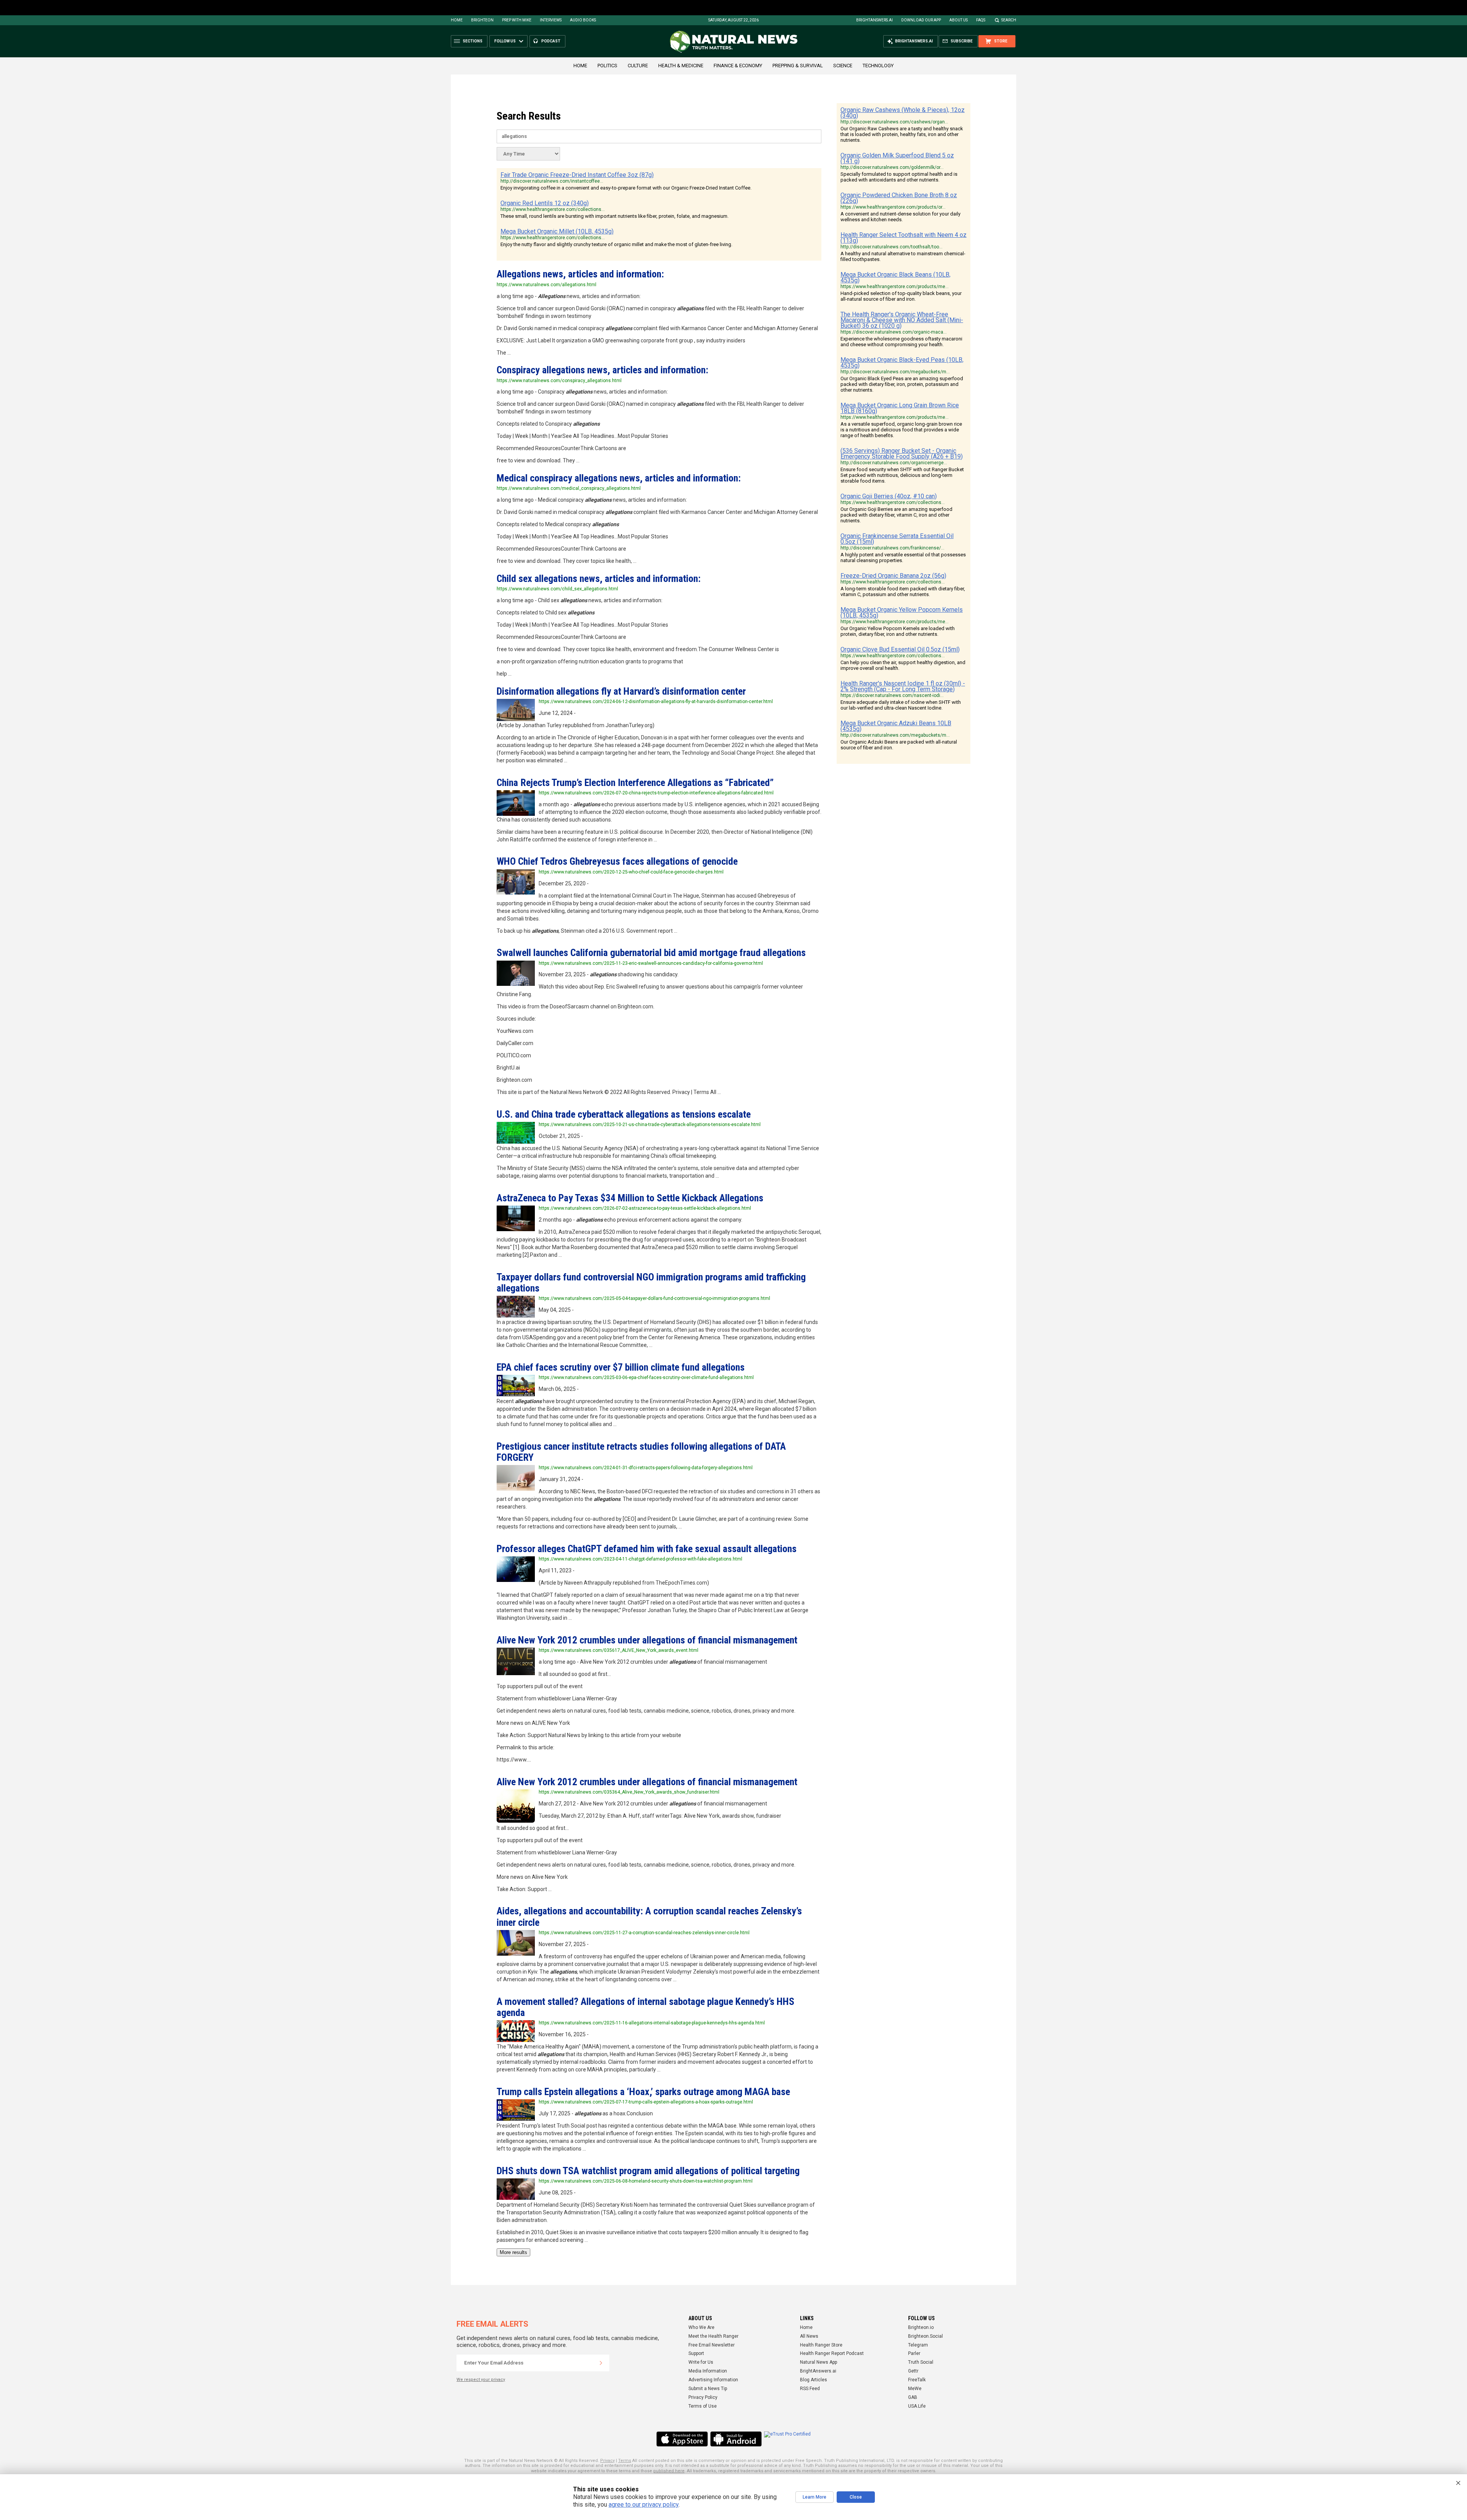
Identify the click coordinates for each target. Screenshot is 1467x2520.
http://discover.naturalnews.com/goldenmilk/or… (892, 167)
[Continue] (601, 2363)
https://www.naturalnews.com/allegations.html (546, 285)
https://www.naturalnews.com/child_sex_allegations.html (557, 589)
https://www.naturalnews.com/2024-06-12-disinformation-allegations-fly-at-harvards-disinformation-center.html (656, 702)
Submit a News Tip (708, 2389)
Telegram (918, 2345)
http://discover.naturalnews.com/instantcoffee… (552, 181)
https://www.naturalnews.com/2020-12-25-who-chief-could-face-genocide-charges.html (631, 872)
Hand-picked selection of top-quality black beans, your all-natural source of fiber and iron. (901, 296)
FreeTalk (917, 2380)
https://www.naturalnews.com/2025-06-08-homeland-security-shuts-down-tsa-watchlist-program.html (646, 2181)
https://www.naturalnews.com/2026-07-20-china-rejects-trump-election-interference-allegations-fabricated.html (656, 793)
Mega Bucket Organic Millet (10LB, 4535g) (557, 231)
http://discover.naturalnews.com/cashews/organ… (894, 122)
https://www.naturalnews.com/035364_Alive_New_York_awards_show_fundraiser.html (629, 1792)
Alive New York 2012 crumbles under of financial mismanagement (647, 1640)
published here (669, 2471)
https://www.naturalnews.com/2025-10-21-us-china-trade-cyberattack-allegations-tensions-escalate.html (650, 1125)
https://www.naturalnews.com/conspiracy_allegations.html (559, 381)
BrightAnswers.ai (874, 20)
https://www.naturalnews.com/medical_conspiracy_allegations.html (569, 488)
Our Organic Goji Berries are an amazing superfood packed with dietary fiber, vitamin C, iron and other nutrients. (896, 515)
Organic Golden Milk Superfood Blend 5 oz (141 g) (897, 158)
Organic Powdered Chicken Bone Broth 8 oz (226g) (899, 198)
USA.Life (917, 2406)
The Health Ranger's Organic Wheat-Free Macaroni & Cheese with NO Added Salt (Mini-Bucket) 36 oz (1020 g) (902, 320)
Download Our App (921, 20)
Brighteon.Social (925, 2336)
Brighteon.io (921, 2327)
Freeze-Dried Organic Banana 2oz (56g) (893, 576)
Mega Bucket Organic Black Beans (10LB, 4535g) (895, 277)
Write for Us (701, 2362)
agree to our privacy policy (644, 2505)
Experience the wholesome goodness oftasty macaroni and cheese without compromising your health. (901, 342)
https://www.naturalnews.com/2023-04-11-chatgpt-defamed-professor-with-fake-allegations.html (640, 1559)
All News (809, 2336)
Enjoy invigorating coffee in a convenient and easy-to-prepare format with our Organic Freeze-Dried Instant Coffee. (626, 188)
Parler (914, 2353)
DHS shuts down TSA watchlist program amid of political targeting (648, 2171)
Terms (625, 2461)
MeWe (915, 2389)
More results (513, 2252)
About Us (959, 20)
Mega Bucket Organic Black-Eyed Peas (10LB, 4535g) (902, 363)
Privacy (607, 2461)
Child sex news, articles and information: (599, 579)
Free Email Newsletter (712, 2345)
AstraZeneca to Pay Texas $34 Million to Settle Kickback (630, 1198)
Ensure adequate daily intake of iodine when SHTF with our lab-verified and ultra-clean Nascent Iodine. (901, 705)
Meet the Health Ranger (713, 2336)
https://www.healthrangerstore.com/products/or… (893, 207)
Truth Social (921, 2362)
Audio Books (583, 20)
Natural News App (819, 2362)
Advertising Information (713, 2380)
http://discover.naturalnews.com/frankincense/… (892, 548)
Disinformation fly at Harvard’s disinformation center (621, 691)
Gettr (913, 2371)
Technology (878, 66)
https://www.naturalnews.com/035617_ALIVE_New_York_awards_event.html (619, 1650)
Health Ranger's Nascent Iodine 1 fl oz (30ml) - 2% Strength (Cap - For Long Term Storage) (903, 686)
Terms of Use (703, 2406)
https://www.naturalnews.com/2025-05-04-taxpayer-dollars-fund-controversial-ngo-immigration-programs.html (654, 1298)
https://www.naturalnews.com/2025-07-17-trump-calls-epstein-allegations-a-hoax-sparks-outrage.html (646, 2102)
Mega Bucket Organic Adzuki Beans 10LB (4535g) (896, 726)
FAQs (981, 20)
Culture (638, 66)
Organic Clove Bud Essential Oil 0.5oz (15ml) (900, 649)
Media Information (708, 2371)
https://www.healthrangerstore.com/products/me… (895, 287)
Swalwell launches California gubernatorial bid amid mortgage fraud (651, 953)
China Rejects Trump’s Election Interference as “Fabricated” (635, 783)
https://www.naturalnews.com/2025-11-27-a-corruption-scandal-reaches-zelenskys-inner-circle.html (644, 1933)
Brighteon (482, 20)
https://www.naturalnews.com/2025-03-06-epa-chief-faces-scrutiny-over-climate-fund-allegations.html (646, 1377)
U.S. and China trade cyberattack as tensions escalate (624, 1114)
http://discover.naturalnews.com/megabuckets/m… (895, 372)
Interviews (551, 20)
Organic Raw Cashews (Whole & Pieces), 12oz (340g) (903, 113)
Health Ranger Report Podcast (832, 2353)
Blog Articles (814, 2380)
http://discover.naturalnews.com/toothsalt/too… (891, 247)
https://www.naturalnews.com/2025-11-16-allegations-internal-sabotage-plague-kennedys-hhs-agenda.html (652, 2023)
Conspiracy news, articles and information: (602, 370)
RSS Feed (810, 2389)
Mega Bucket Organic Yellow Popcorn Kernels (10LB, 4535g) (902, 613)
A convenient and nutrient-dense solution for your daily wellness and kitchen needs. (900, 217)
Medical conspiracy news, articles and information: (619, 478)
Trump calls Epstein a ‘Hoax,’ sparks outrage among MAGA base (643, 2092)
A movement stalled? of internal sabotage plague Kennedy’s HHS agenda (645, 2007)
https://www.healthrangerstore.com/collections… (553, 209)
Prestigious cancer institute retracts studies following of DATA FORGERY (641, 1452)
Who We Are (701, 2327)
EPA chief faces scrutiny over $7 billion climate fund (621, 1367)
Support (696, 2353)
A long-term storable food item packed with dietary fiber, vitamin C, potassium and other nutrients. (903, 592)
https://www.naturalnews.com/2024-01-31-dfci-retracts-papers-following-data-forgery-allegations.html (646, 1468)
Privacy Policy (703, 2397)
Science (843, 66)
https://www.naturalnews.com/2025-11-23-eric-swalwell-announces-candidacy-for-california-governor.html (651, 963)
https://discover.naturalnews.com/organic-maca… (894, 332)
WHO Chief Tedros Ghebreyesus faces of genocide (617, 861)
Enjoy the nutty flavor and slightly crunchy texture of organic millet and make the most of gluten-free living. (616, 244)
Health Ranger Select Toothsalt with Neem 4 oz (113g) (904, 238)
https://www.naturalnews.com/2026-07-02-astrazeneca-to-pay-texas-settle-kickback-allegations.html (645, 1208)
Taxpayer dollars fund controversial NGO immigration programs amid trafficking (651, 1283)
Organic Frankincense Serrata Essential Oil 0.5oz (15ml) (897, 539)
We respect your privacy (481, 2380)
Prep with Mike (517, 20)
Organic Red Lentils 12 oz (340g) (545, 203)
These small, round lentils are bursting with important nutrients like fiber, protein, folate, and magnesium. (614, 216)
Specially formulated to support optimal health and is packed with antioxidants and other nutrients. (899, 177)
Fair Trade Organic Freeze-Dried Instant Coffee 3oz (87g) (577, 175)
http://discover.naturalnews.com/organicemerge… (894, 463)
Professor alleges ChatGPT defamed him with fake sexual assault (647, 1549)
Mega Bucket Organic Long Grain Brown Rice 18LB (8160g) (900, 408)
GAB (913, 2397)
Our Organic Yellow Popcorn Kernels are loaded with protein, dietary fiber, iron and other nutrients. (898, 631)
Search (1009, 20)
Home (457, 20)
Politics (607, 66)
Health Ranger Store (821, 2345)
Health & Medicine (681, 66)
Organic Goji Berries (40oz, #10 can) (889, 496)
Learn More (814, 2497)
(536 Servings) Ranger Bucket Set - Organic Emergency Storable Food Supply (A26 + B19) (902, 454)
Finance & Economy (738, 66)
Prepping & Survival (798, 66)
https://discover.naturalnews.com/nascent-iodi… (892, 695)
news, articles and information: (580, 274)
